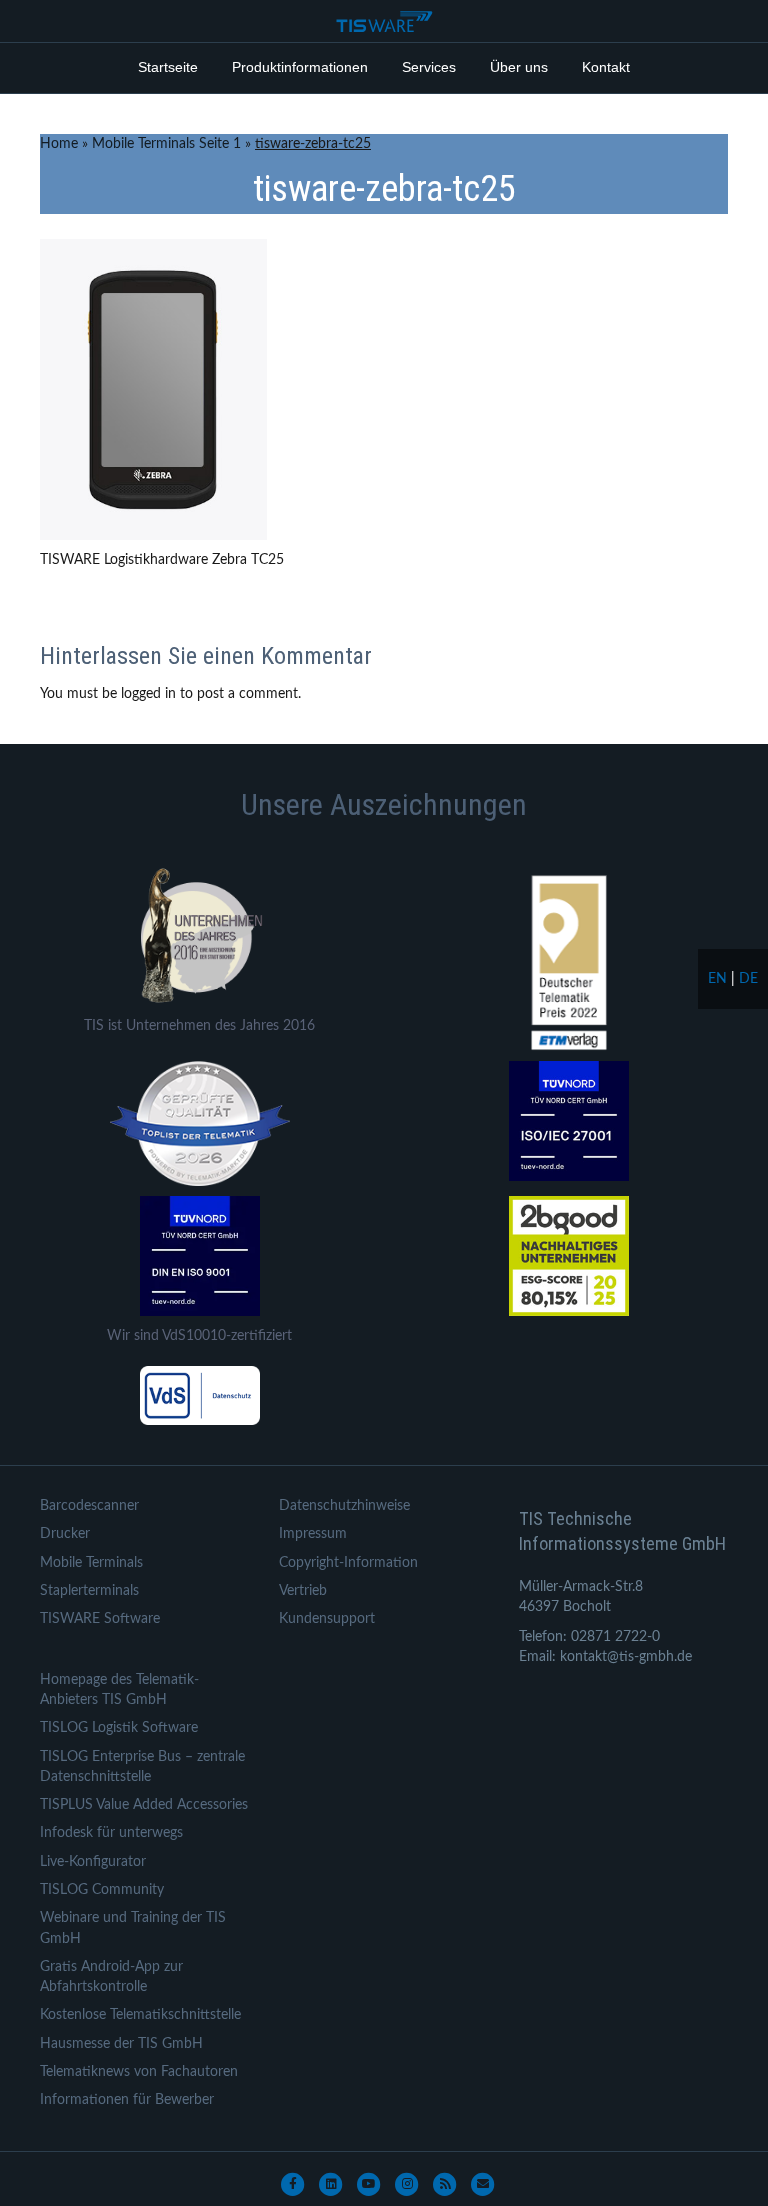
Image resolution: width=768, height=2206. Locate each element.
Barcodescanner (89, 1506)
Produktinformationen (300, 67)
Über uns (519, 67)
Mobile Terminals (91, 1563)
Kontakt (606, 67)
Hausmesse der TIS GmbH (121, 2044)
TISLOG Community (102, 1890)
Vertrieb (303, 1591)
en (717, 979)
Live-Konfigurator (93, 1862)
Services (429, 67)
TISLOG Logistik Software (119, 1728)
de (748, 979)
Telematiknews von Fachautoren (139, 2072)
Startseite (168, 67)
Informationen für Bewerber (127, 2100)
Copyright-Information (348, 1563)
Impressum (313, 1534)
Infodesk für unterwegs (111, 1833)
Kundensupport (327, 1619)
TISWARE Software (100, 1619)
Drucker (65, 1534)
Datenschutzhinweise (344, 1506)
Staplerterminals (89, 1591)
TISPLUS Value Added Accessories (144, 1805)
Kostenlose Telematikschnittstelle (140, 2015)
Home (59, 144)
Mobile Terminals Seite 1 (166, 144)
